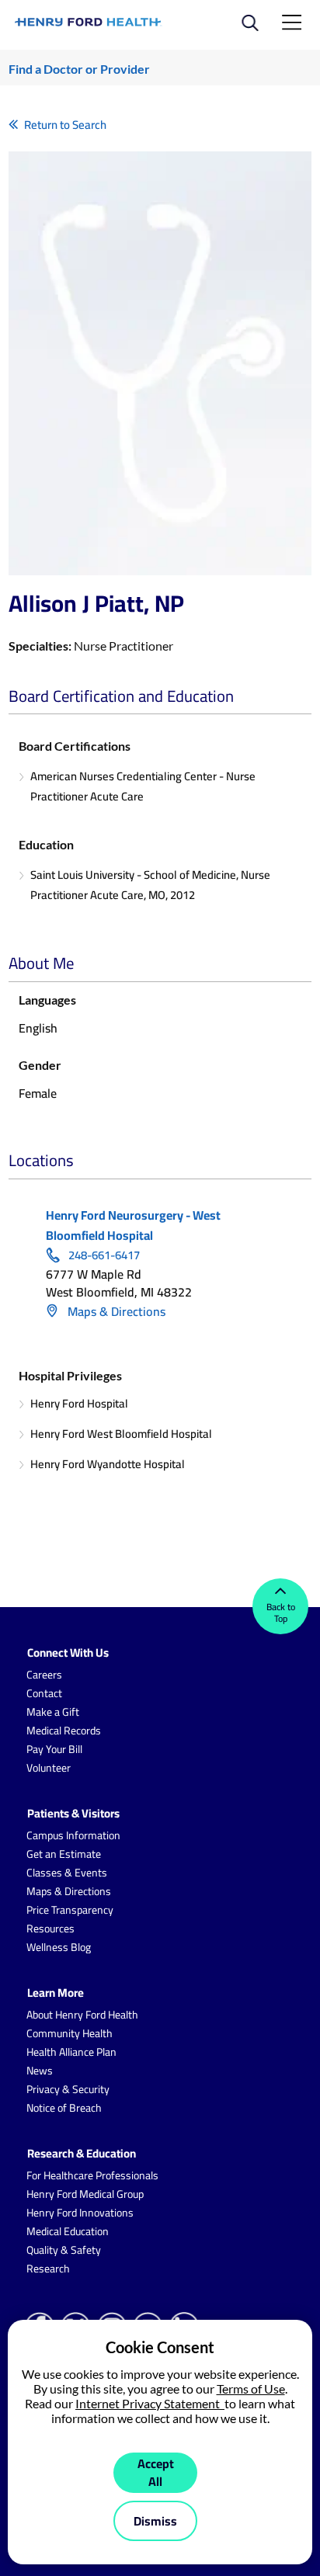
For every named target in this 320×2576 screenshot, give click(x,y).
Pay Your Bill (54, 1749)
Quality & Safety (64, 2250)
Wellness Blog (59, 1947)
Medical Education (68, 2231)
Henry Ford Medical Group (85, 2194)
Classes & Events (67, 1873)
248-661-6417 (104, 1255)
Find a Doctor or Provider (79, 69)
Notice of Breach (64, 2108)
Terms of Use (251, 2389)
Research (48, 2269)
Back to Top (281, 1613)
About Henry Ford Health (82, 2015)
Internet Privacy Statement (150, 2403)
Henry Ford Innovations (80, 2213)
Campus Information (73, 1835)
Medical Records (64, 1731)
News (40, 2071)
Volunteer (49, 1768)
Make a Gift (53, 1712)
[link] (89, 22)
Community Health (70, 2033)
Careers (44, 1675)
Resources (50, 1929)
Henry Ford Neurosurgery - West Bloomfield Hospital (133, 1225)
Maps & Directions (115, 1311)
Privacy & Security (68, 2089)
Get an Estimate (64, 1854)
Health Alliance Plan (71, 2052)
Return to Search (65, 125)
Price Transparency (70, 1910)
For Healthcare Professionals (92, 2175)
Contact (44, 1693)
